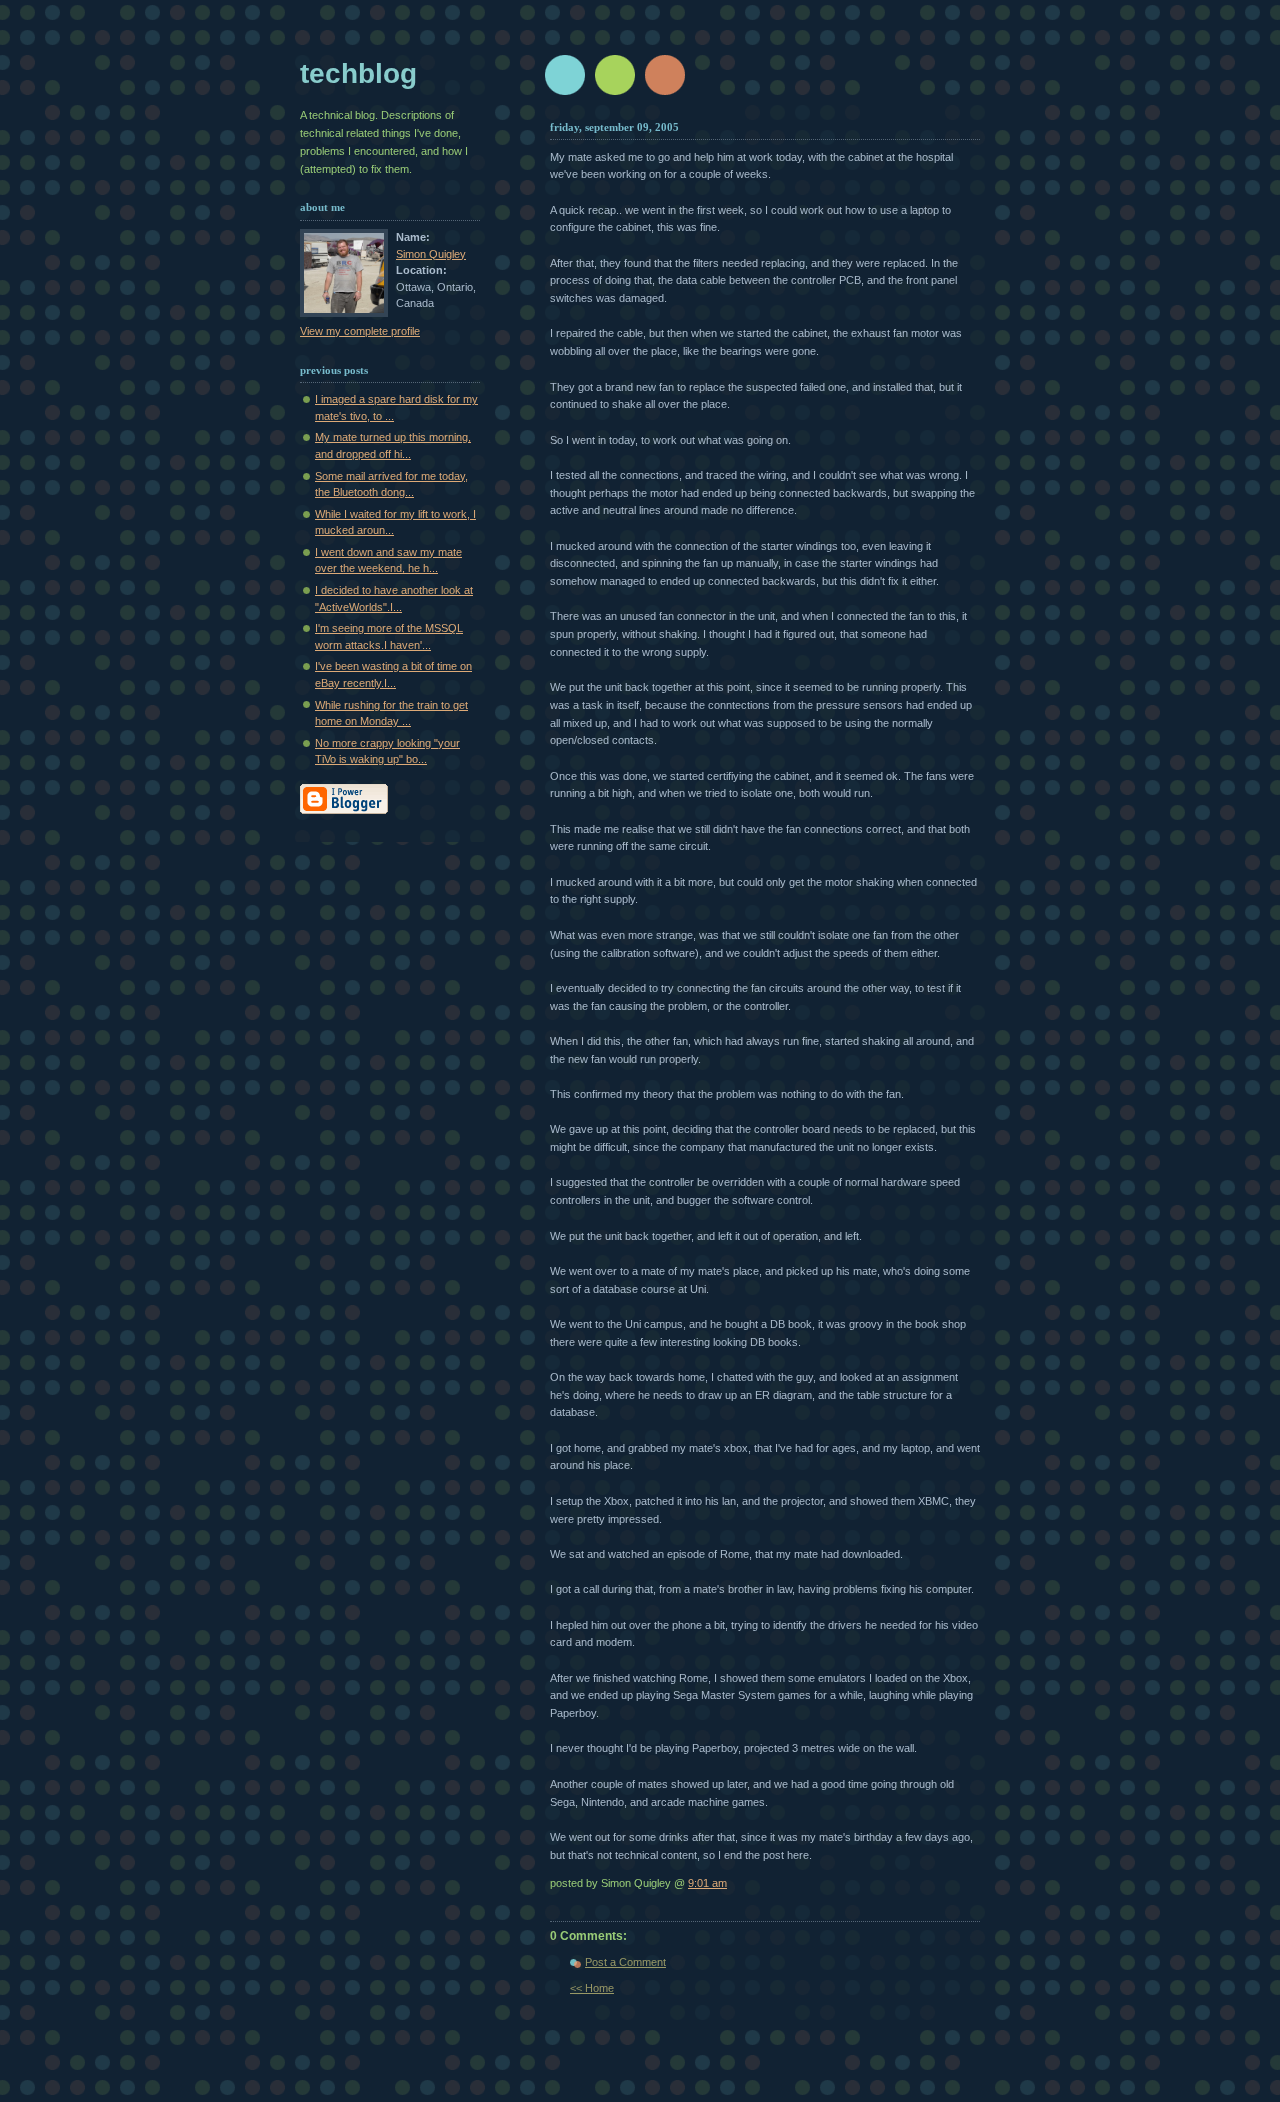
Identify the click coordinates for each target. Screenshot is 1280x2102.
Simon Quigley (431, 254)
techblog (358, 73)
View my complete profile (360, 331)
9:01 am (707, 1883)
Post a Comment (625, 1962)
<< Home (592, 1988)
